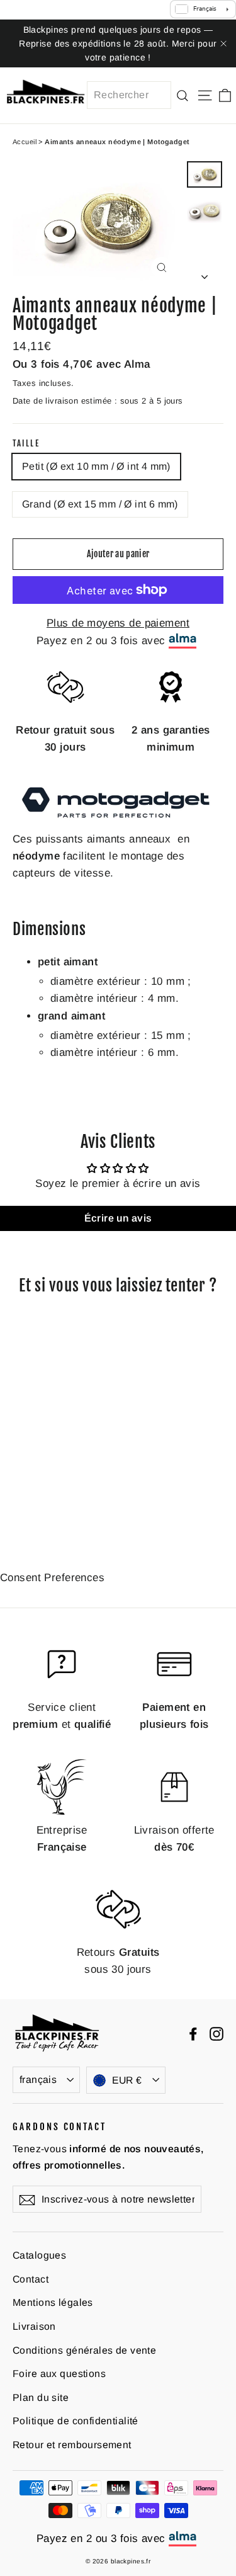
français (38, 2080)
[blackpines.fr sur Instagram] (216, 2033)
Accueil (25, 142)
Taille (26, 444)
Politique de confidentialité (76, 2421)
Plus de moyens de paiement (118, 623)
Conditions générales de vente (84, 2350)
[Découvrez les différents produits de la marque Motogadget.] (118, 821)
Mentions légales (53, 2302)
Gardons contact (59, 2126)
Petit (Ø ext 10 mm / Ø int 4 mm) (96, 466)
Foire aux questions (59, 2374)
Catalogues (39, 2255)
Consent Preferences (52, 1578)
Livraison (34, 2326)
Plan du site (41, 2397)
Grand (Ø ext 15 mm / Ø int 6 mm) (100, 504)
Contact (31, 2279)
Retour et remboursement (72, 2445)
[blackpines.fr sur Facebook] (193, 2033)
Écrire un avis (118, 1218)
